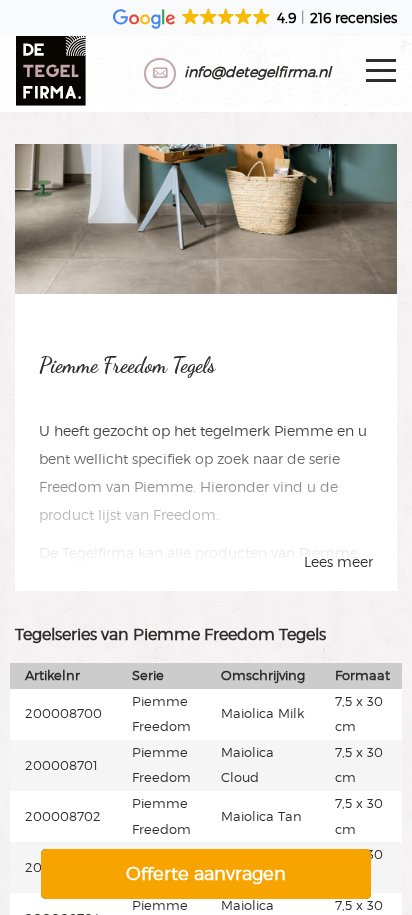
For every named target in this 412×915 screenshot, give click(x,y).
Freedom (70, 486)
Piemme (303, 430)
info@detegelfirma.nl (257, 71)
